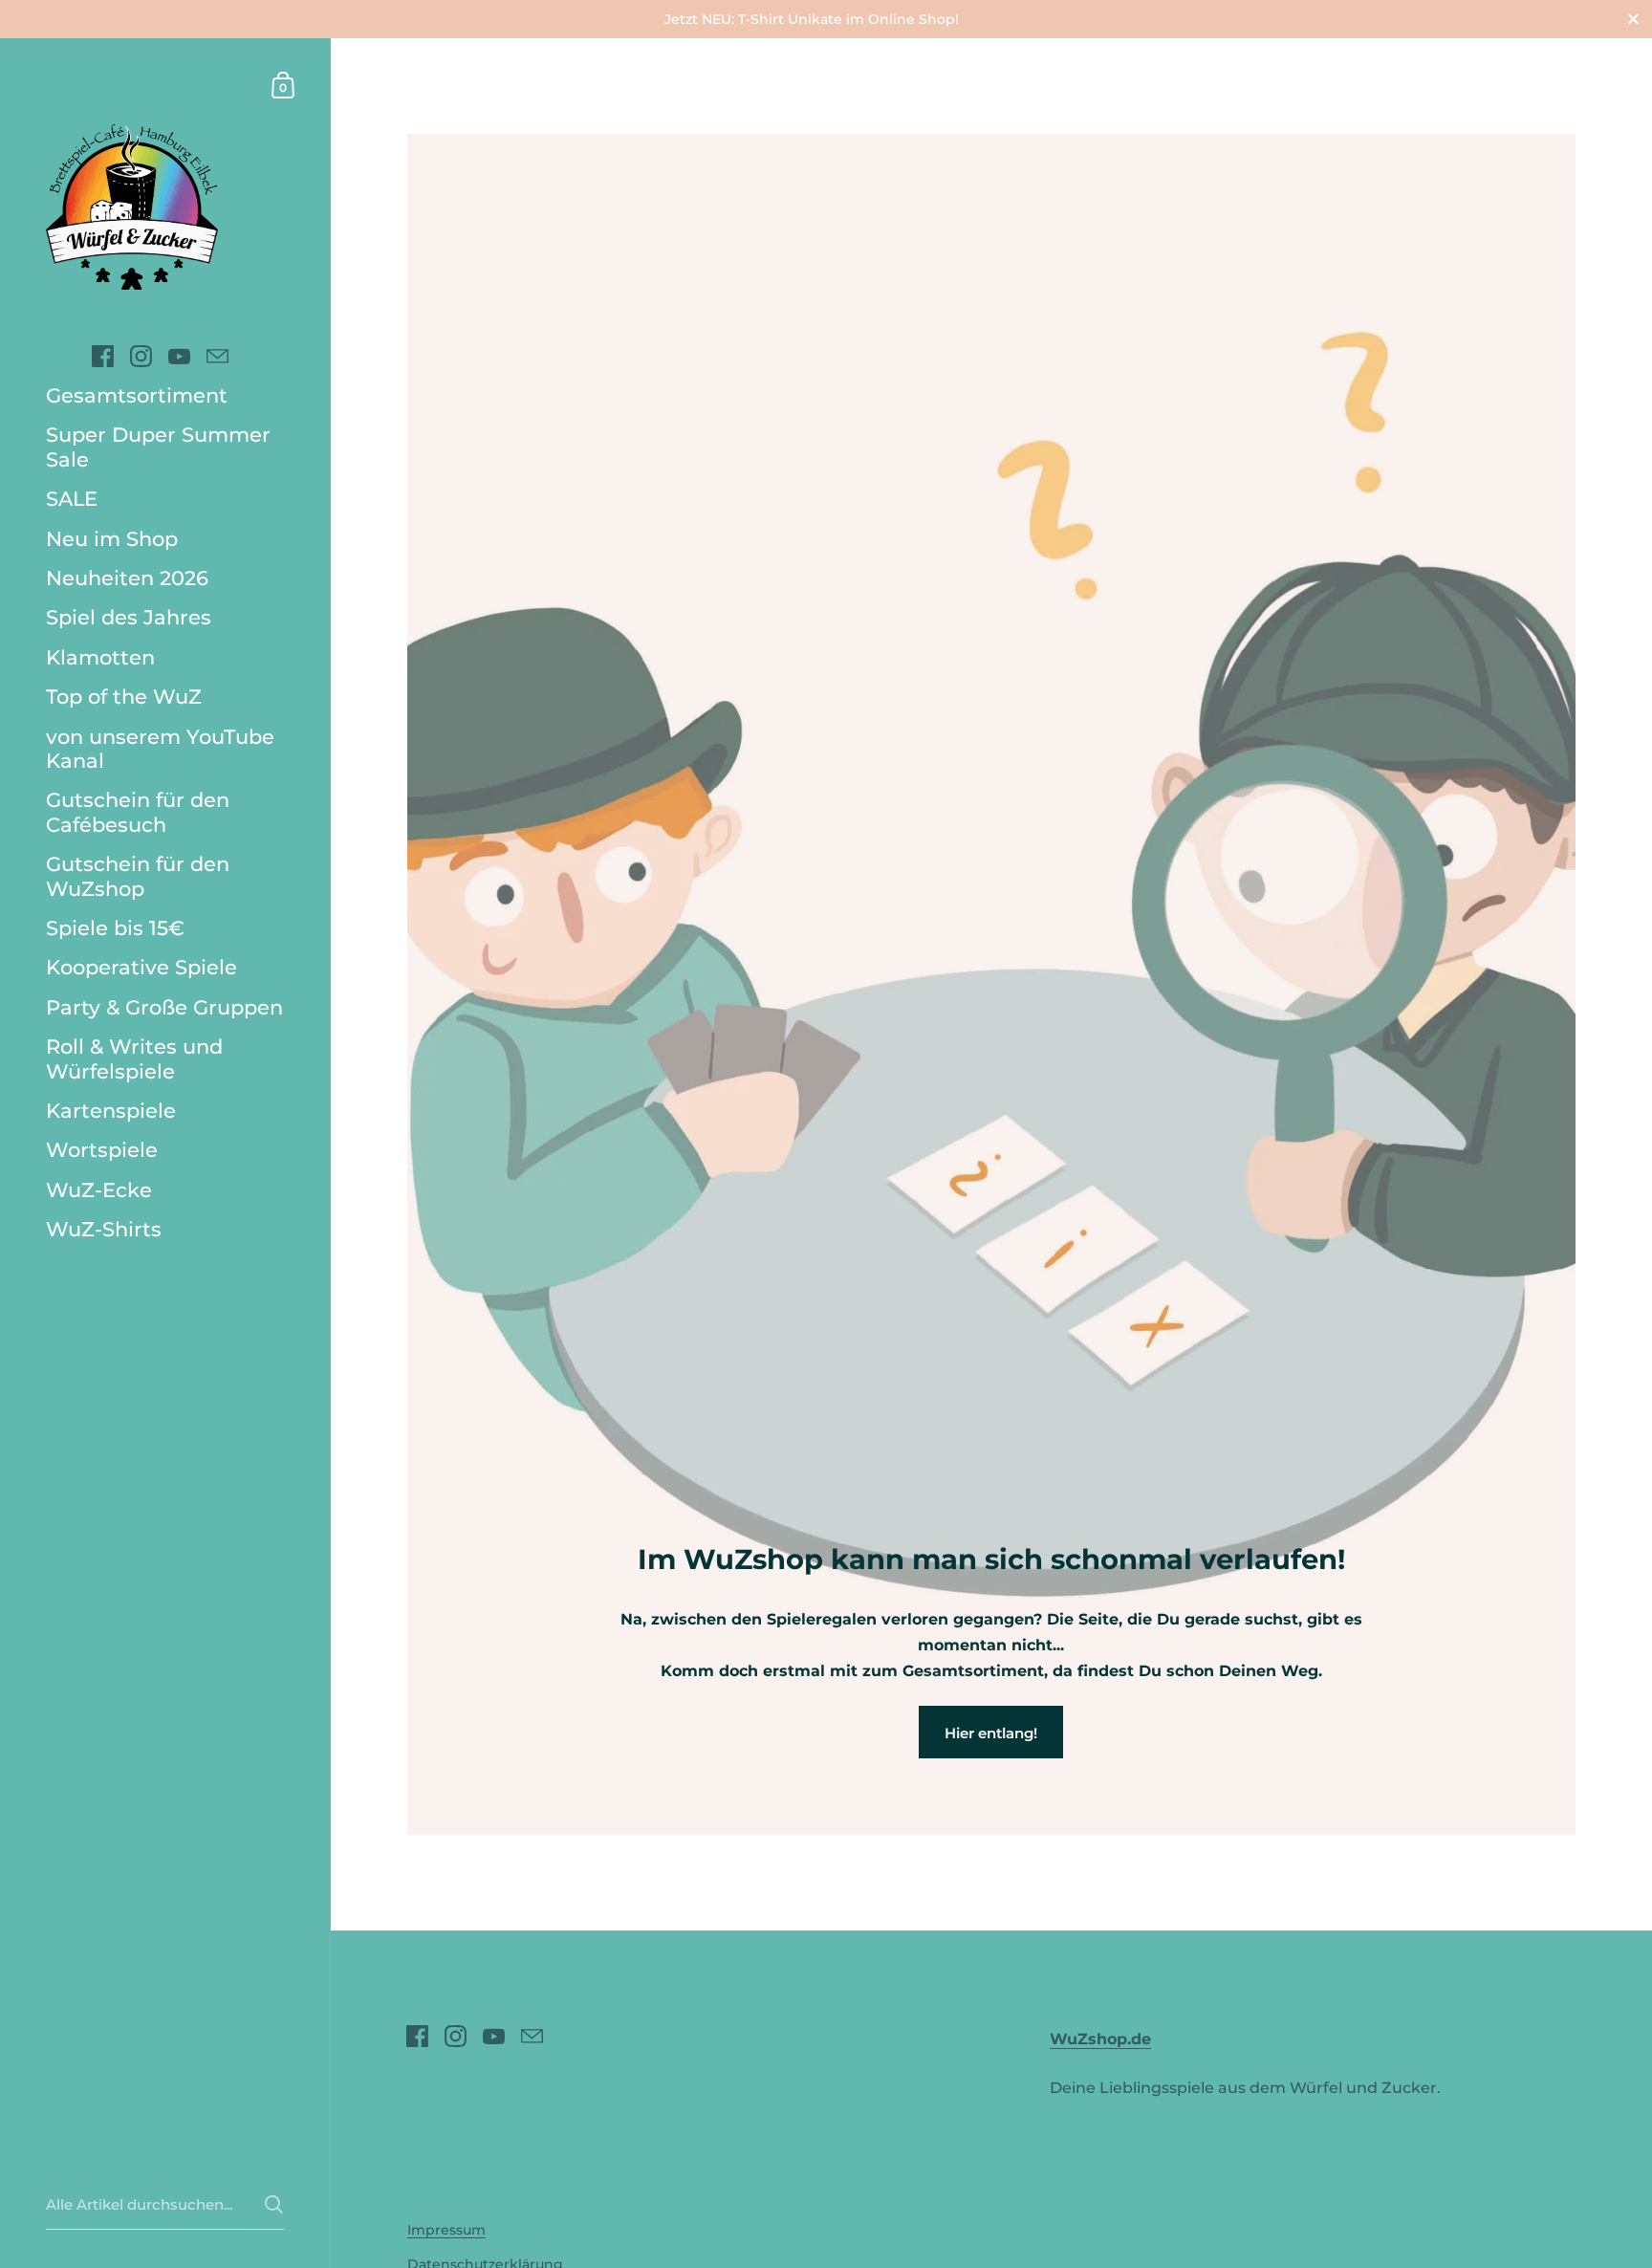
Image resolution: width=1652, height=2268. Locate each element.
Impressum (446, 2230)
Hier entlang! (991, 1733)
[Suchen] (274, 2204)
